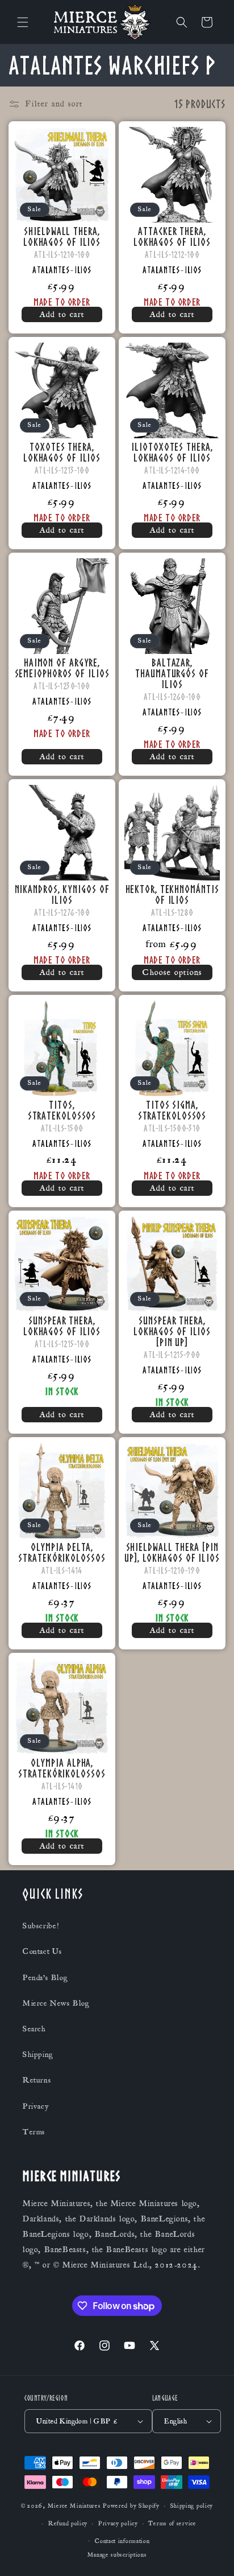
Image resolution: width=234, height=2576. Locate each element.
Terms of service (172, 2524)
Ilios (83, 270)
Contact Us (43, 1952)
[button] (23, 22)
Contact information (122, 2541)
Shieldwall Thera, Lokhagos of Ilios (62, 236)
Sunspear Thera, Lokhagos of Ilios (62, 1326)
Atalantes (51, 270)
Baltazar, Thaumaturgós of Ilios (172, 673)
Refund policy (68, 2524)
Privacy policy (118, 2524)
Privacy (35, 2106)
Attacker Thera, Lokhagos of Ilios (172, 236)
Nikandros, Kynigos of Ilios (62, 894)
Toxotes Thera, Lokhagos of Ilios (62, 452)
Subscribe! (41, 1926)
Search (34, 2029)
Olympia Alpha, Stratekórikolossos (62, 1768)
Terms (34, 2132)
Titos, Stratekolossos (62, 1110)
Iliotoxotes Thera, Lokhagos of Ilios (172, 452)
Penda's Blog (45, 1978)
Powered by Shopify (131, 2506)
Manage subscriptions (117, 2555)
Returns (37, 2080)
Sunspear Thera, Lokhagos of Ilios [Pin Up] (172, 1331)
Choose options (172, 972)
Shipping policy (192, 2506)
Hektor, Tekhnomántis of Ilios (172, 894)
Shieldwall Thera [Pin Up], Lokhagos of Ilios (172, 1552)
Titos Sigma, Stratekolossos (172, 1110)
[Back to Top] (211, 2553)
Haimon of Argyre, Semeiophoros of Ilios (62, 668)
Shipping (38, 2055)
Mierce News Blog (56, 2003)
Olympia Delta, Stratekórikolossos (62, 1552)
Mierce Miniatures (74, 2506)
